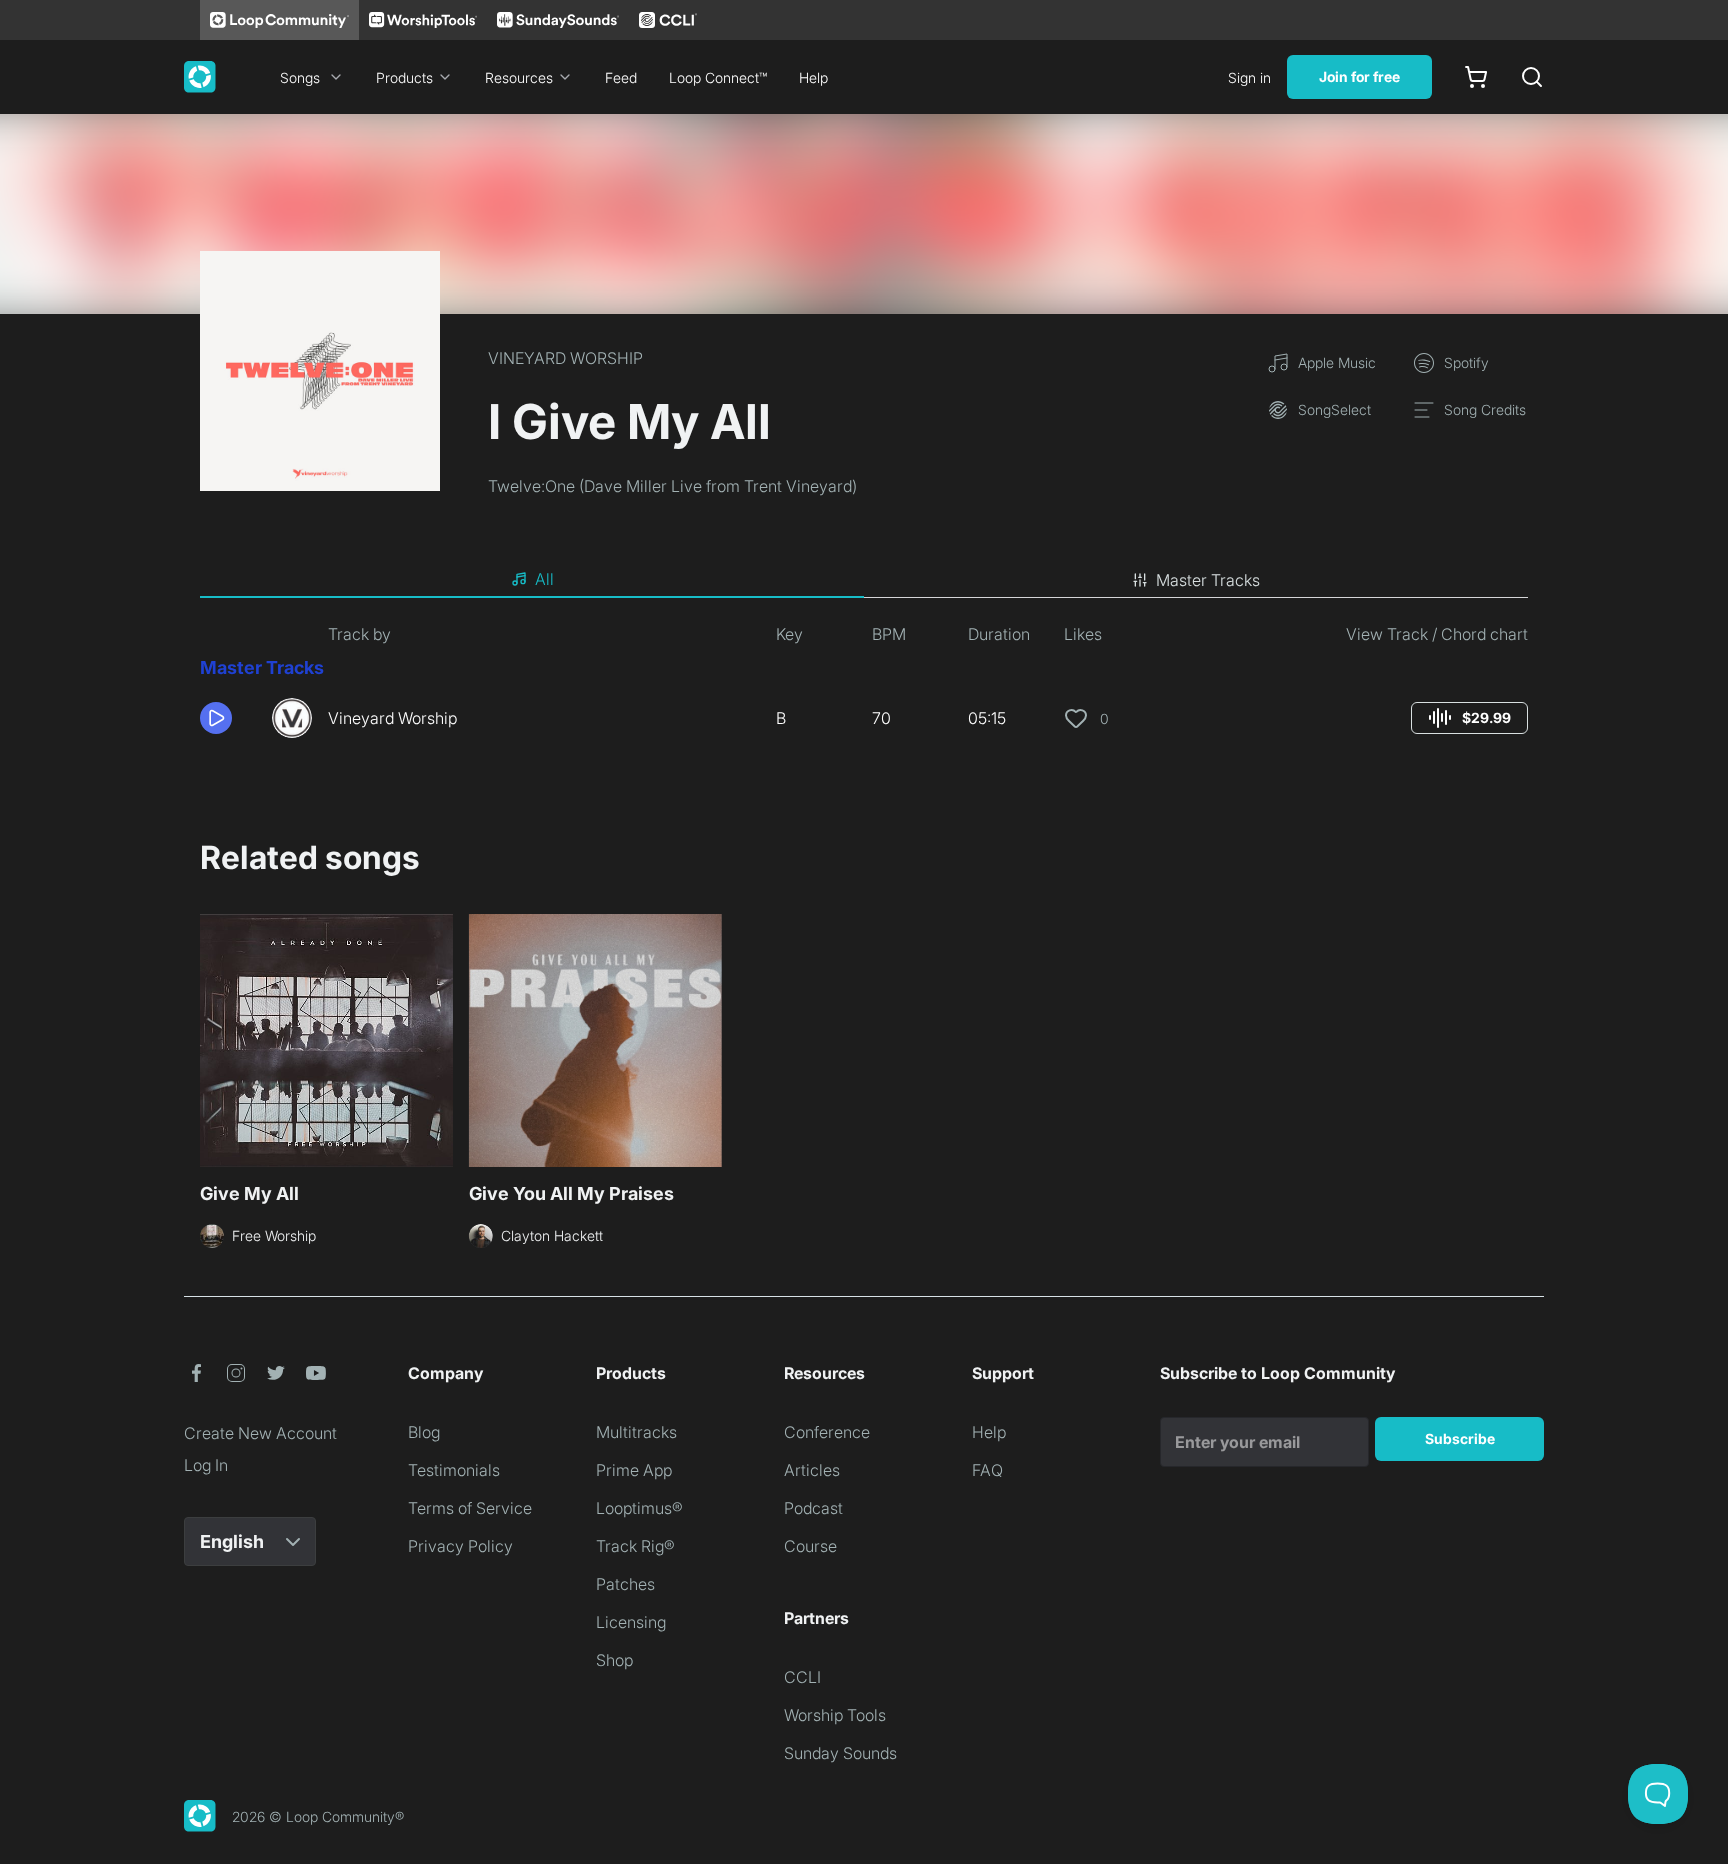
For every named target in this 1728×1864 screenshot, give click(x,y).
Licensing (631, 1622)
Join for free (1359, 76)
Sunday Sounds (840, 1753)
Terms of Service (470, 1508)
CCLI (802, 1677)
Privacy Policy (460, 1546)
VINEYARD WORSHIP (565, 358)
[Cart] (1476, 77)
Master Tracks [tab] (1208, 580)
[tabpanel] (864, 688)
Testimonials (454, 1470)
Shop (614, 1660)
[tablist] (864, 580)
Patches (625, 1584)
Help (813, 77)
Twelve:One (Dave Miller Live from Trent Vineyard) (672, 486)
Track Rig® (635, 1546)
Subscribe (1460, 1438)
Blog (424, 1432)
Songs (300, 77)
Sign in (1249, 77)
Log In (206, 1465)
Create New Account (260, 1433)
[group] (1469, 718)
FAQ (987, 1470)
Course (810, 1546)
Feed (621, 77)
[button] (228, 718)
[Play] (216, 718)
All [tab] (544, 579)
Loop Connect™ (718, 77)
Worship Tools (835, 1715)
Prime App (634, 1470)
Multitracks (636, 1432)
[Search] (1532, 77)
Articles (812, 1470)
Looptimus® (639, 1508)
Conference (827, 1432)
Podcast (813, 1508)
